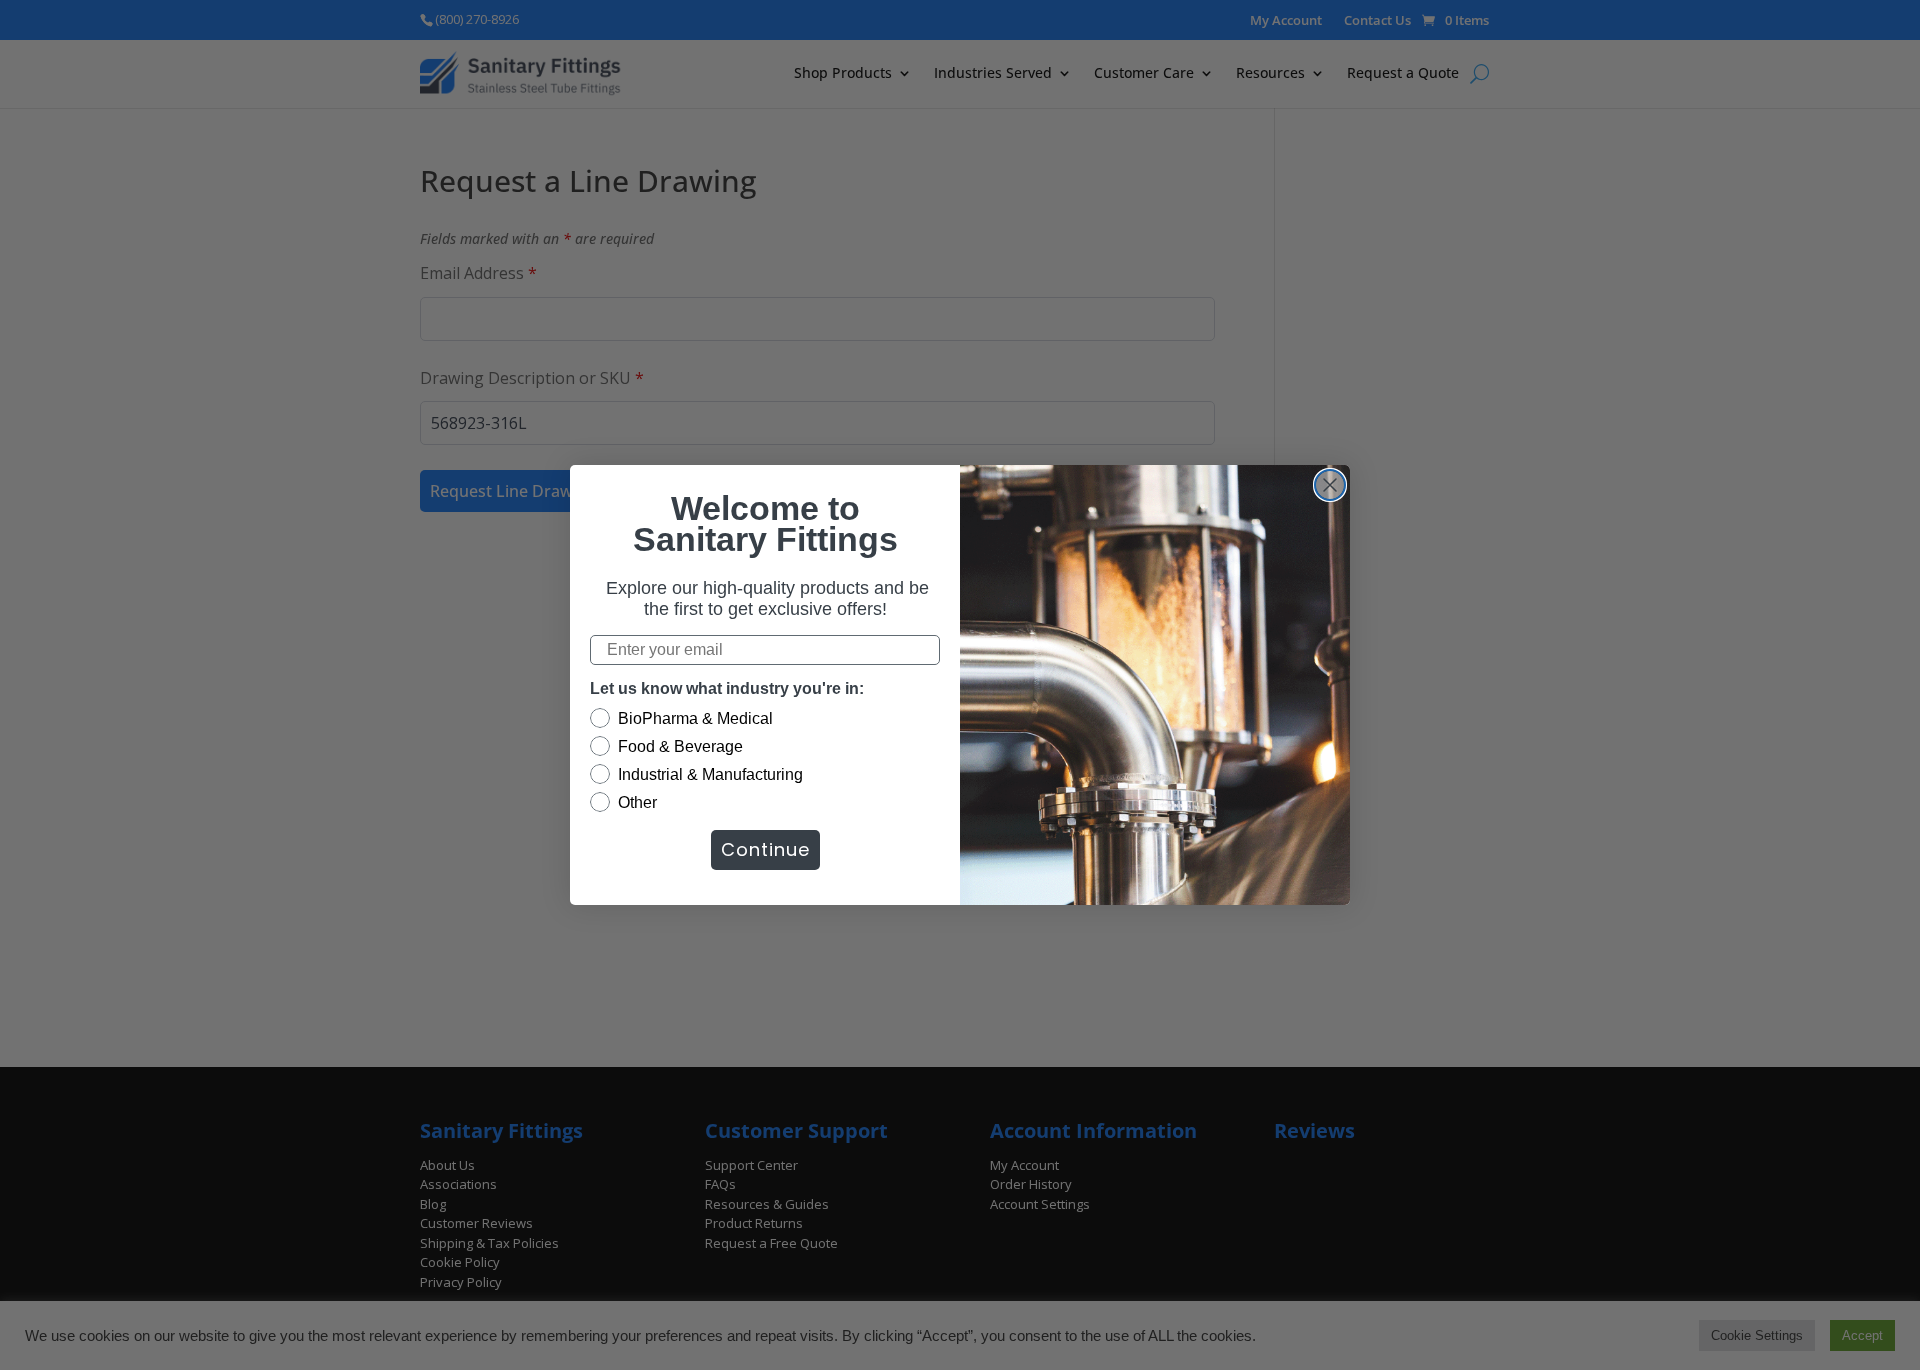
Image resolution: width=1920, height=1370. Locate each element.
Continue (765, 849)
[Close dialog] (1330, 485)
